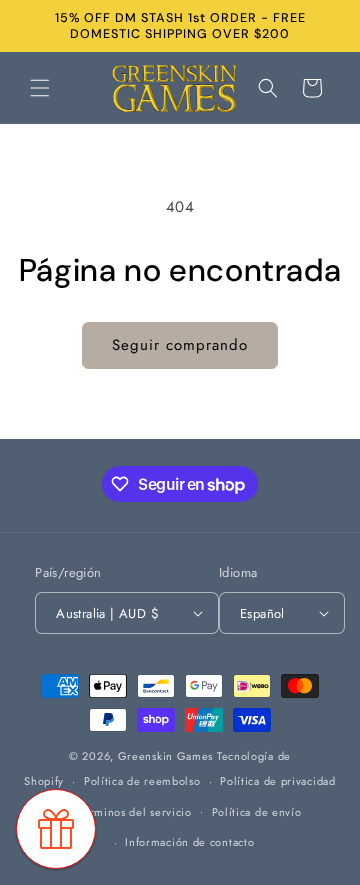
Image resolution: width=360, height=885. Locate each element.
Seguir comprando (180, 345)
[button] (40, 88)
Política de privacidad (277, 781)
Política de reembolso (142, 781)
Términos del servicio (135, 812)
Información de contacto (189, 842)
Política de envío (257, 812)
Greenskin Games (166, 756)
